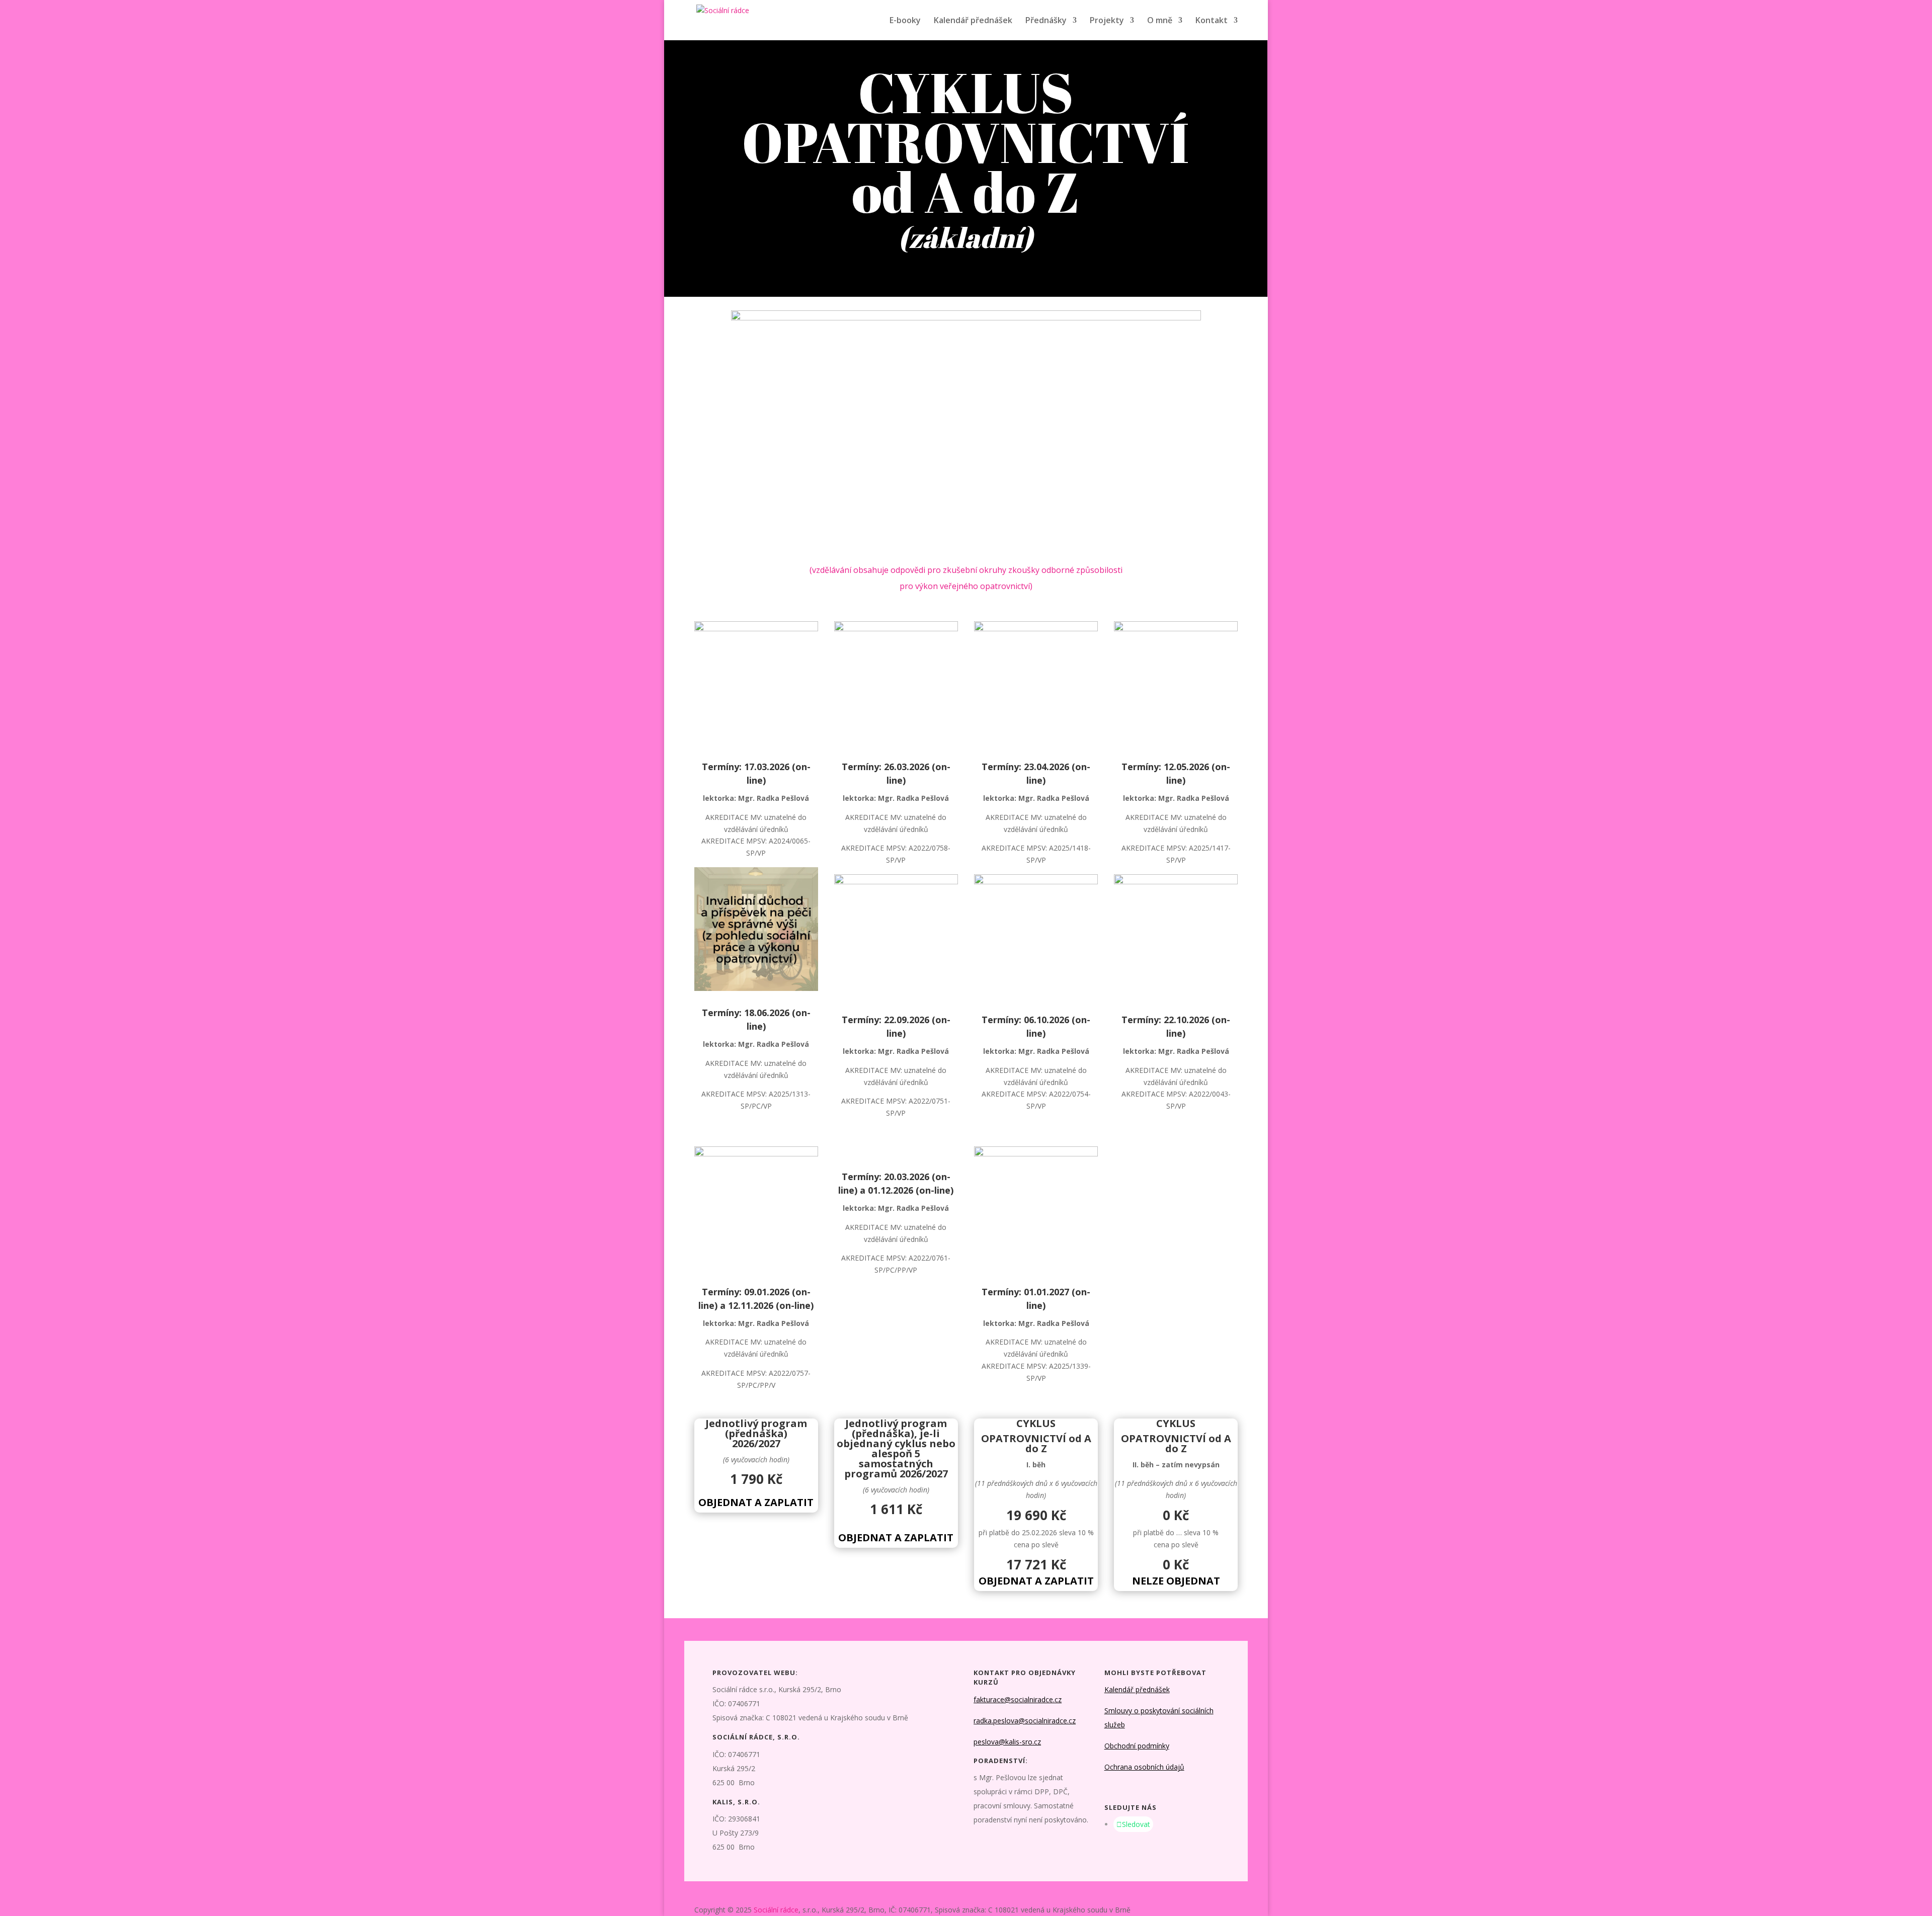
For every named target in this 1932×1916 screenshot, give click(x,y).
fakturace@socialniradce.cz (1018, 1699)
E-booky (905, 21)
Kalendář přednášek (973, 21)
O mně (1160, 21)
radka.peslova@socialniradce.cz (1025, 1721)
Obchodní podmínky (1137, 1746)
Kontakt (1212, 21)
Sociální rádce (776, 1910)
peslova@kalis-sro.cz (1007, 1742)
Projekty (1107, 21)
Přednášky (1046, 21)
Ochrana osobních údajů (1144, 1767)
